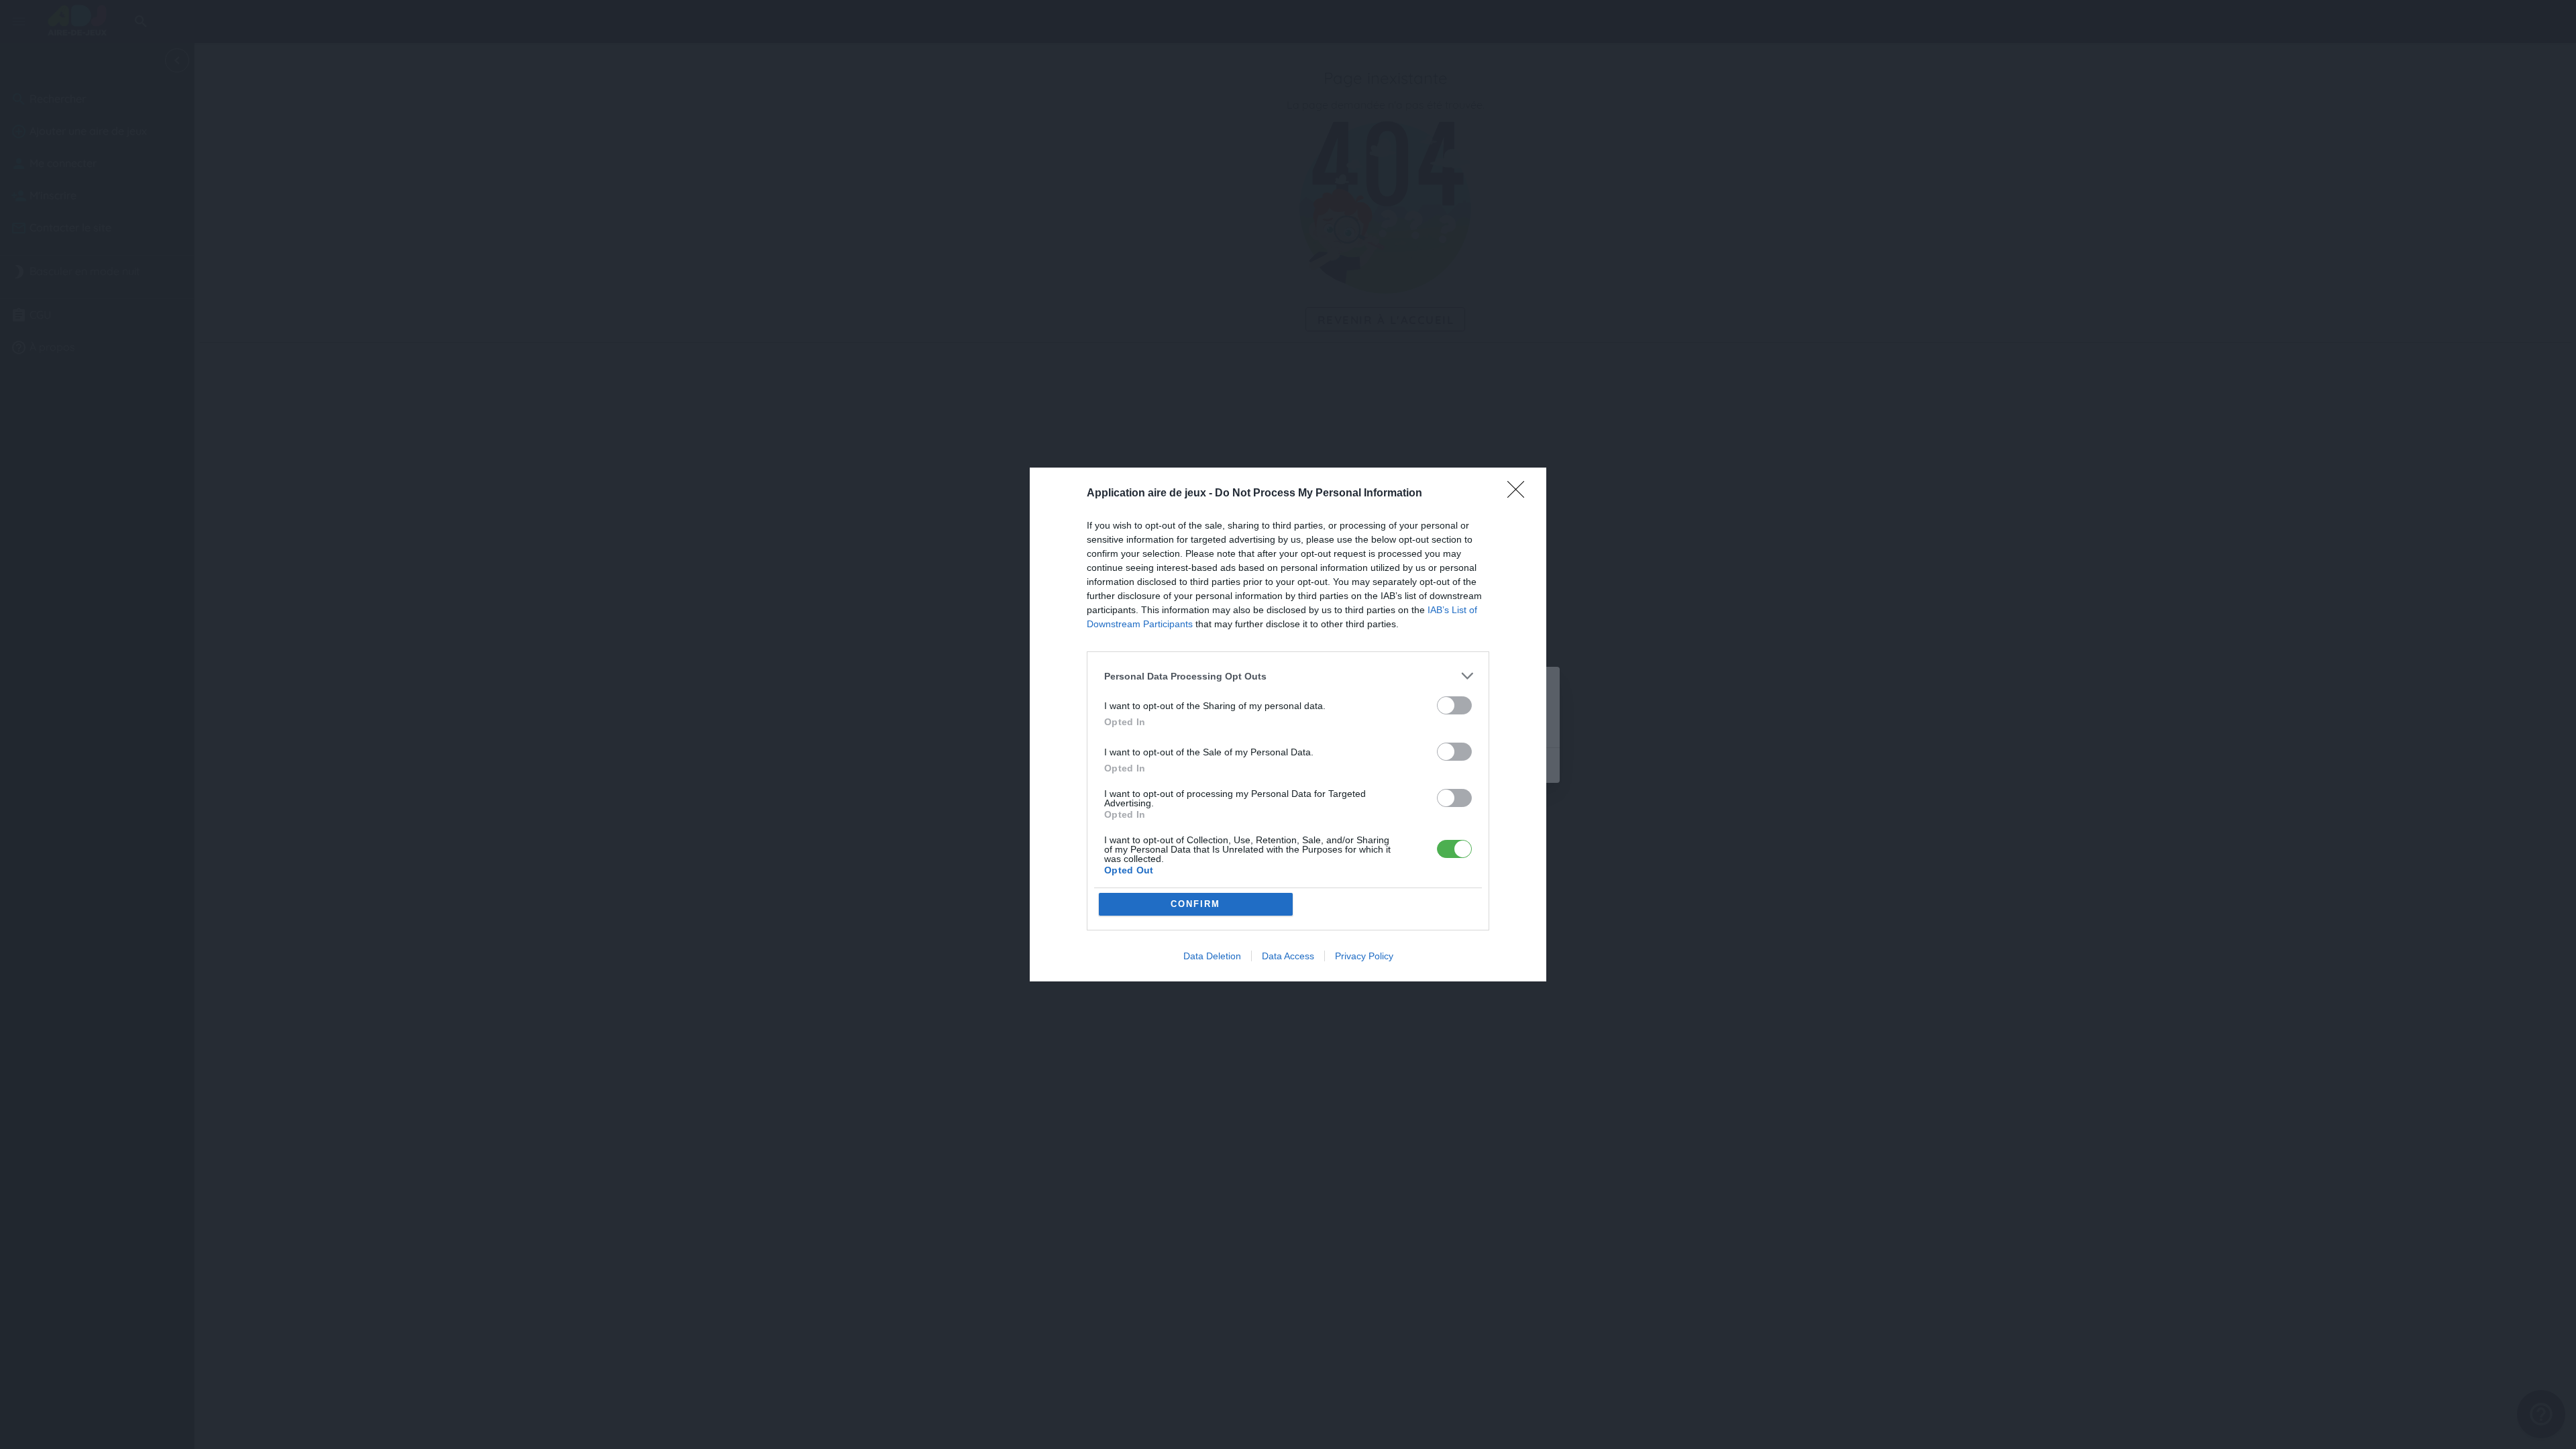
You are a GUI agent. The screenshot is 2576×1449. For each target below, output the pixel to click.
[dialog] (1288, 724)
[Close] (1520, 494)
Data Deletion (1212, 956)
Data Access (1288, 956)
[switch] (1454, 705)
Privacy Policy (1364, 956)
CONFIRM (1195, 904)
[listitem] (1288, 676)
